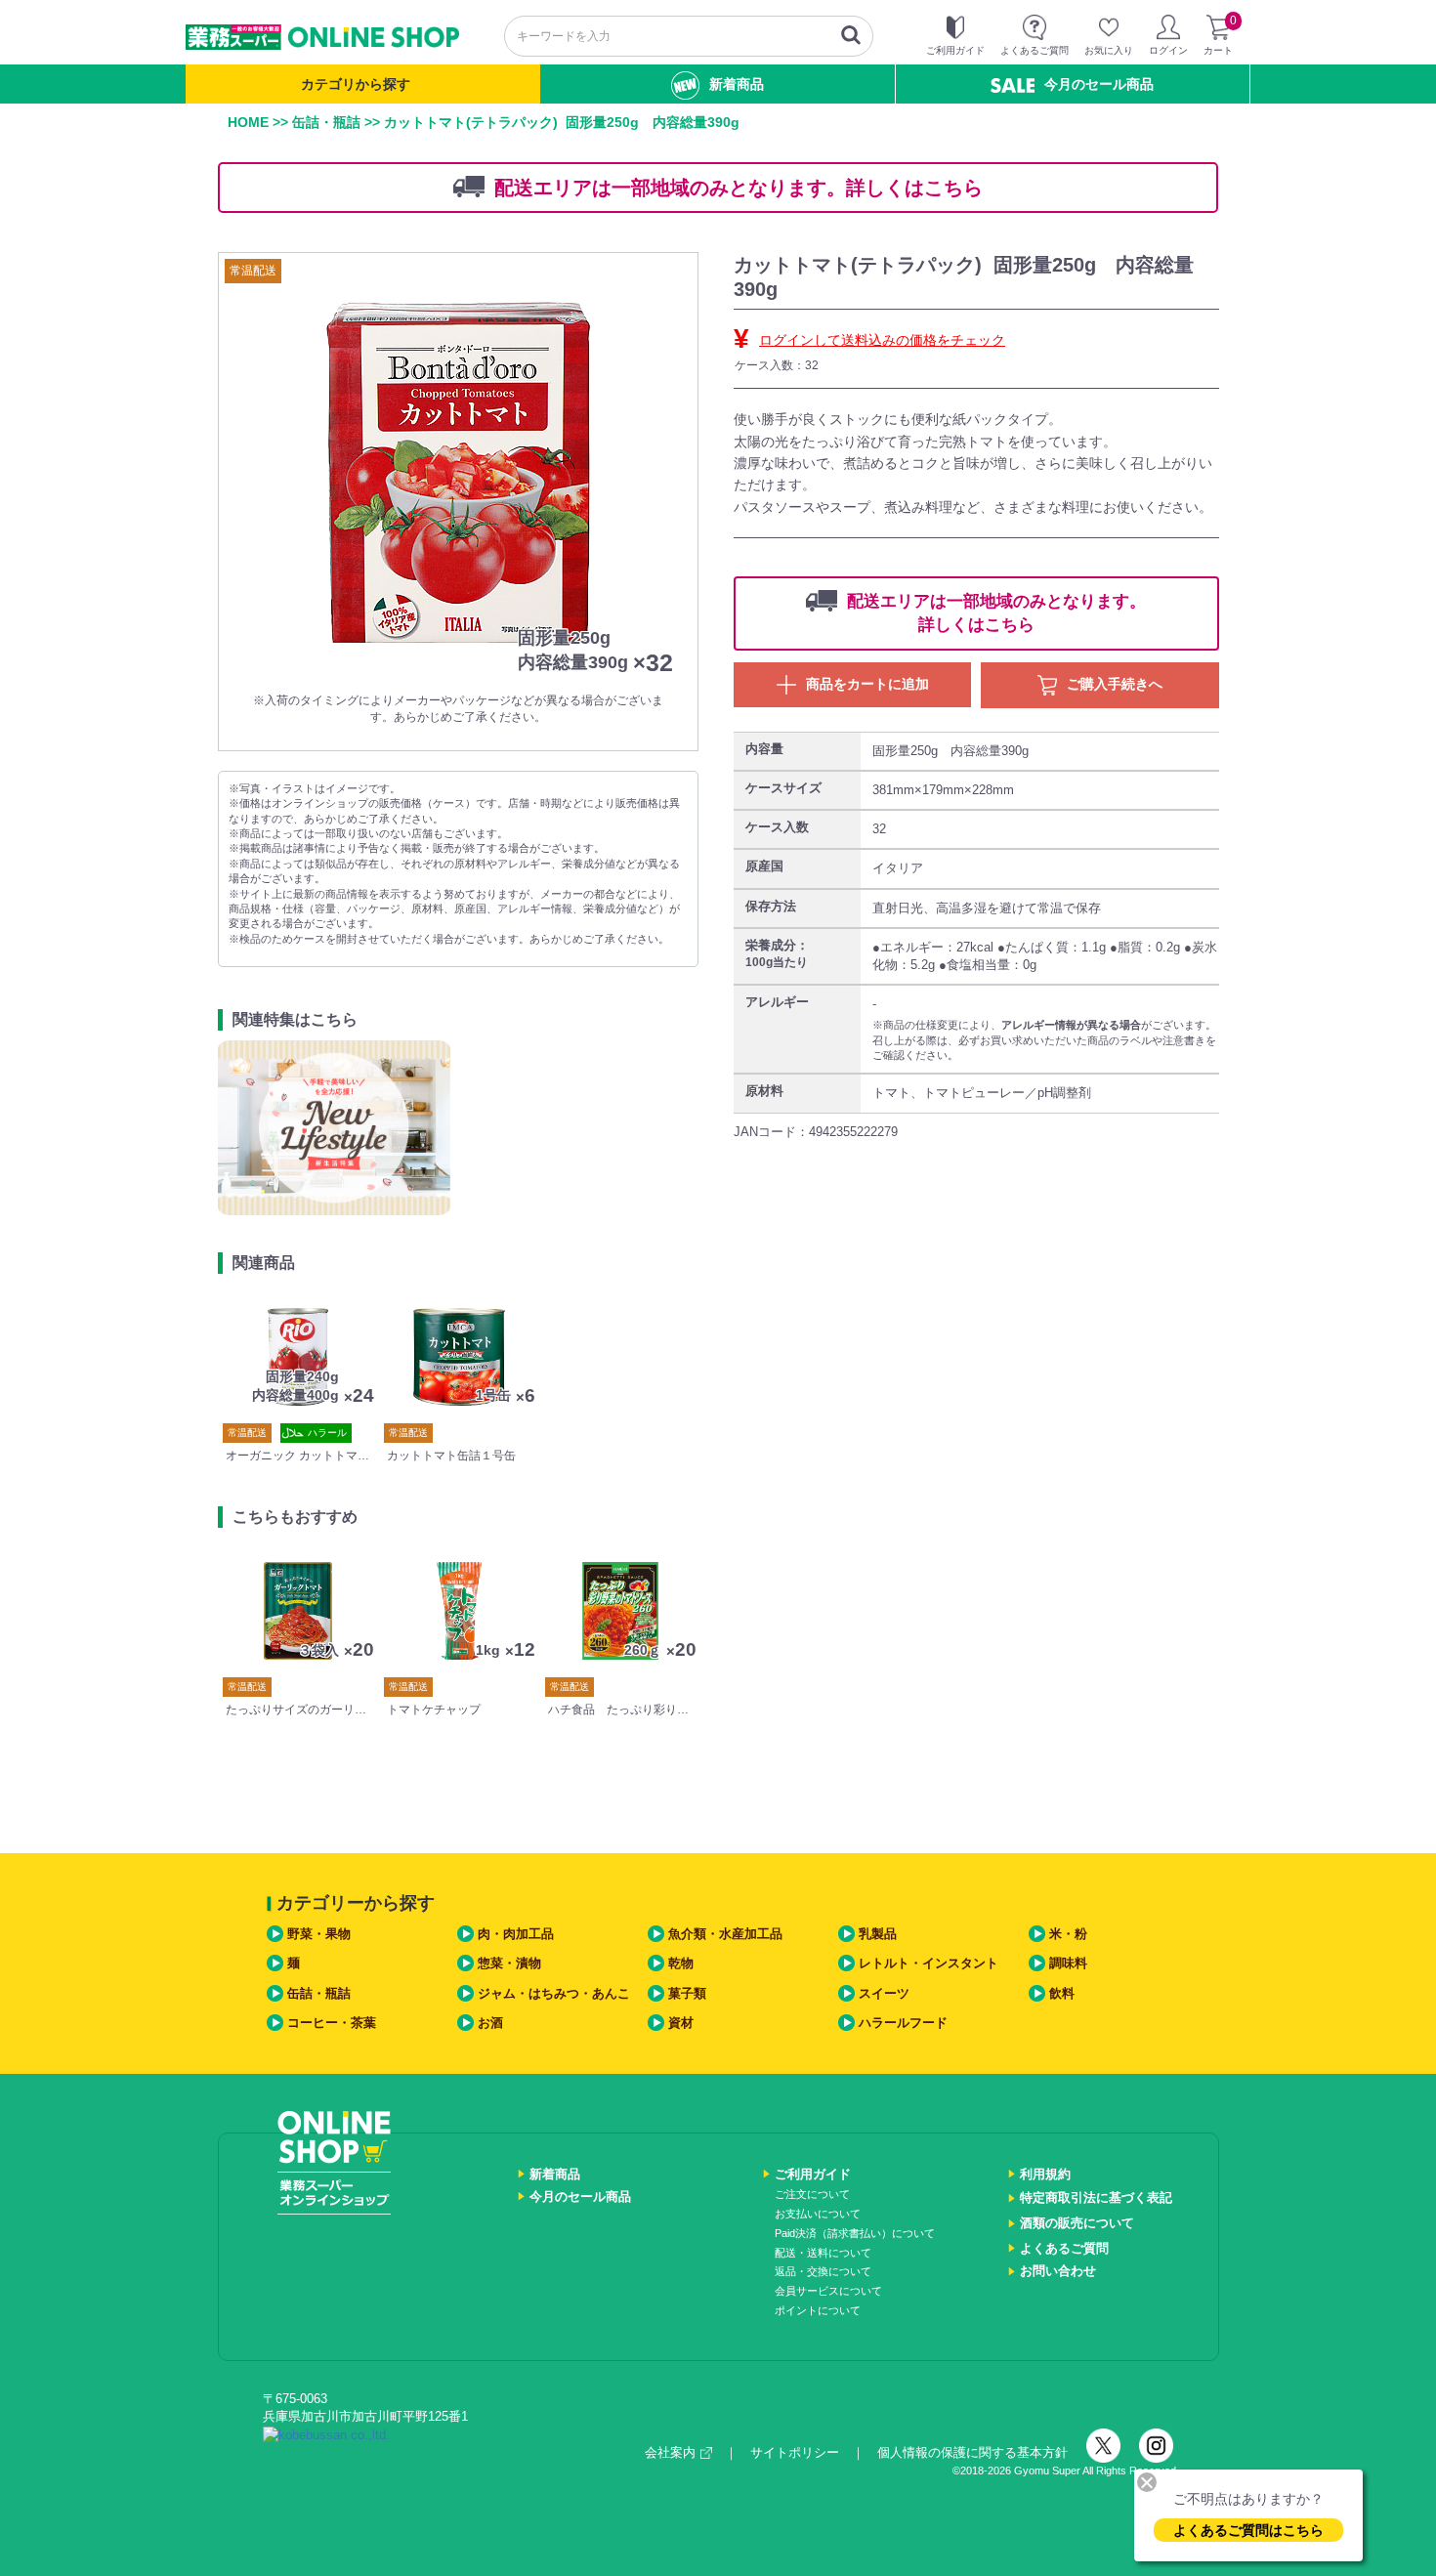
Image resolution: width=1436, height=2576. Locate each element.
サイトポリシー (795, 2452)
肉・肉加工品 (516, 1934)
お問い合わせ (1058, 2271)
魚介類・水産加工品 (725, 1934)
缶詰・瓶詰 (326, 122)
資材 (681, 2023)
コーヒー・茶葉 (332, 2023)
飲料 (1062, 1993)
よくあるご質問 (1064, 2248)
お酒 (490, 2023)
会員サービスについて (828, 2291)
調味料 (1068, 1963)
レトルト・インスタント (929, 1963)
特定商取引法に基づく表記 (1096, 2197)
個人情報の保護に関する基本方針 (972, 2452)
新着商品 (737, 84)
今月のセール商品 (1099, 84)
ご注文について (812, 2194)
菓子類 (687, 1993)
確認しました (727, 1358)
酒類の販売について (1077, 2223)
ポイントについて (818, 2310)
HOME (248, 122)
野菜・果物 (319, 1934)
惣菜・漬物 (509, 1963)
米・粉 (1068, 1934)
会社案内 (670, 2452)
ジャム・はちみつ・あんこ (554, 1993)
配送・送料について (823, 2253)
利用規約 (1045, 2174)
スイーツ (884, 1993)
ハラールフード (903, 2023)
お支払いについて (818, 2214)
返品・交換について (823, 2271)
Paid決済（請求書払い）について (855, 2233)
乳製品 (878, 1934)
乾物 (681, 1963)
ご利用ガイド (813, 2174)
